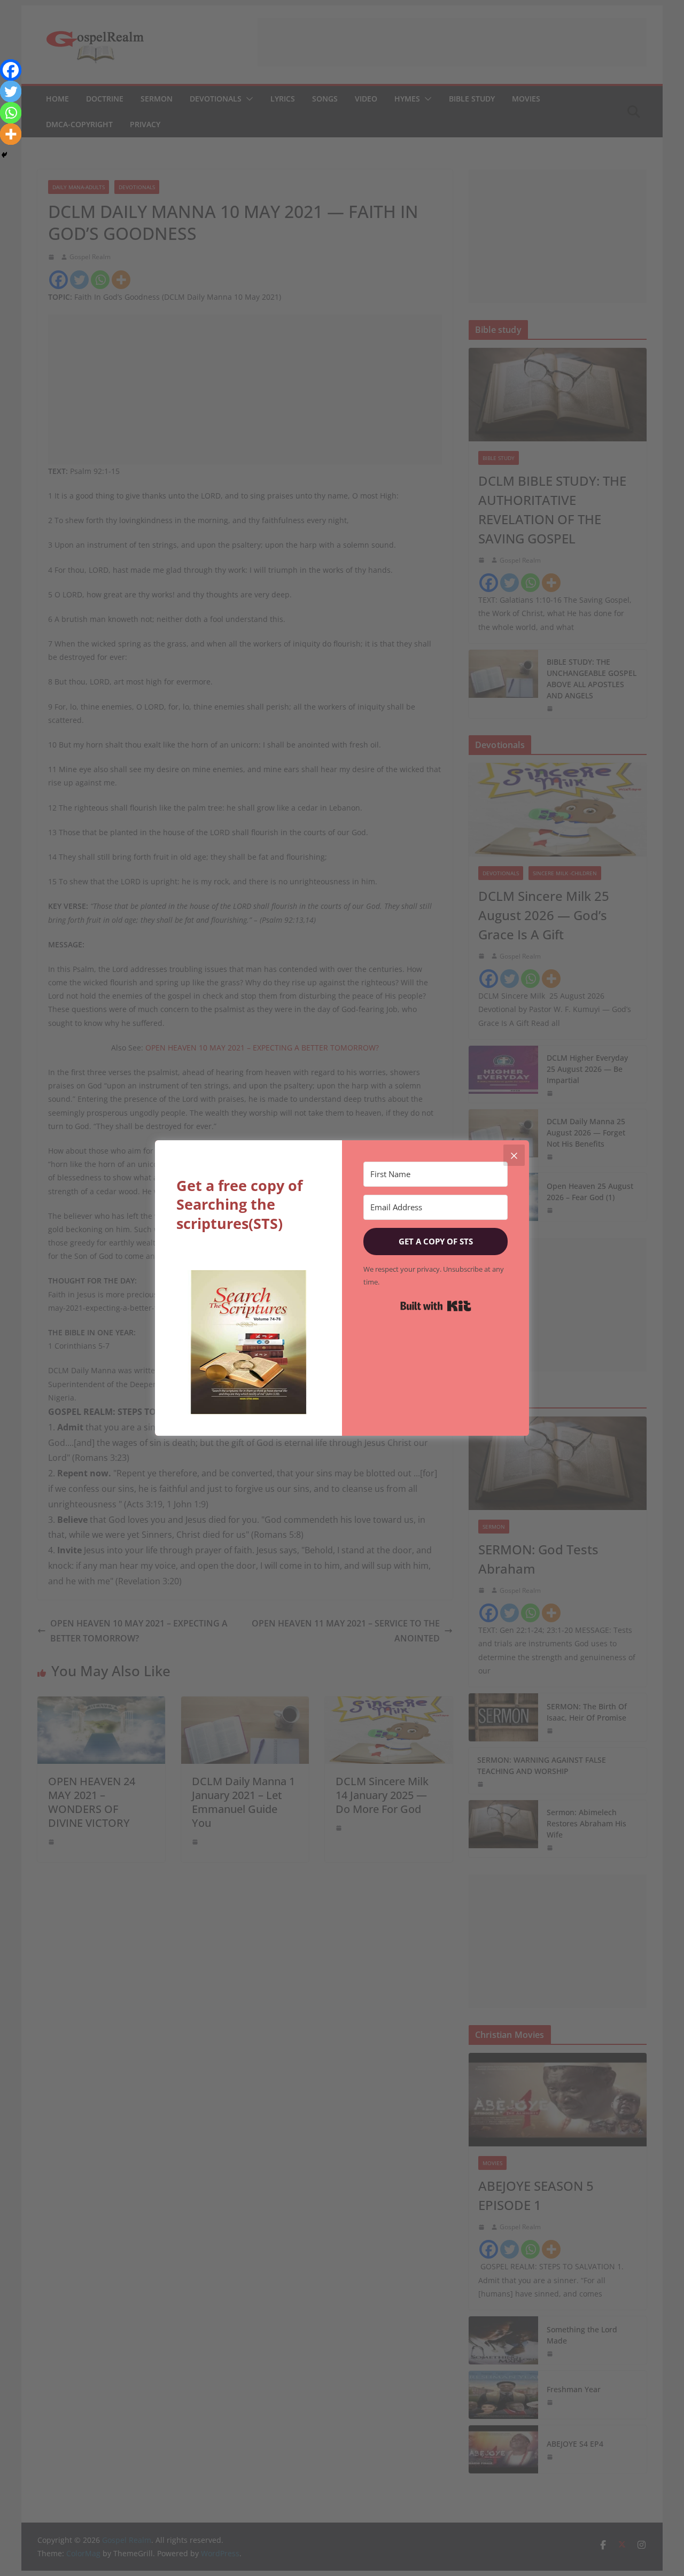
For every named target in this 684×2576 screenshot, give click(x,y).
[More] (11, 134)
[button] (248, 1342)
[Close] (514, 1155)
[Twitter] (11, 91)
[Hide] (4, 155)
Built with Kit (436, 1306)
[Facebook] (11, 70)
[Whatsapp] (11, 113)
